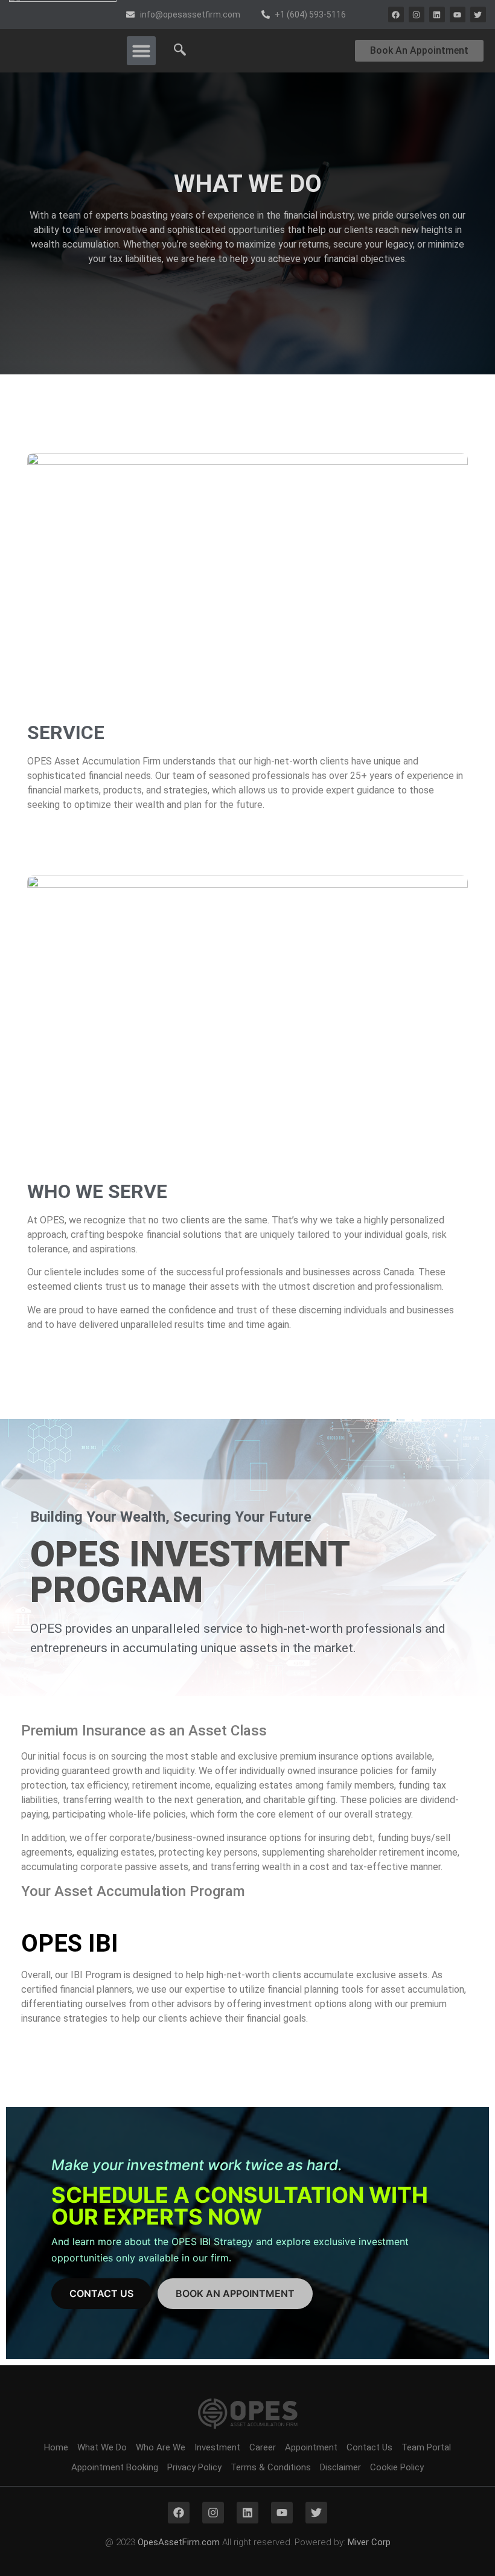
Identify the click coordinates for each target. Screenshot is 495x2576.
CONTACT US (101, 2293)
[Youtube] (458, 14)
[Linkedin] (437, 14)
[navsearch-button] (180, 51)
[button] (141, 51)
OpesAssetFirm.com (179, 2542)
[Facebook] (396, 14)
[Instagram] (417, 14)
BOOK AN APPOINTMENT (235, 2293)
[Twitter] (478, 14)
